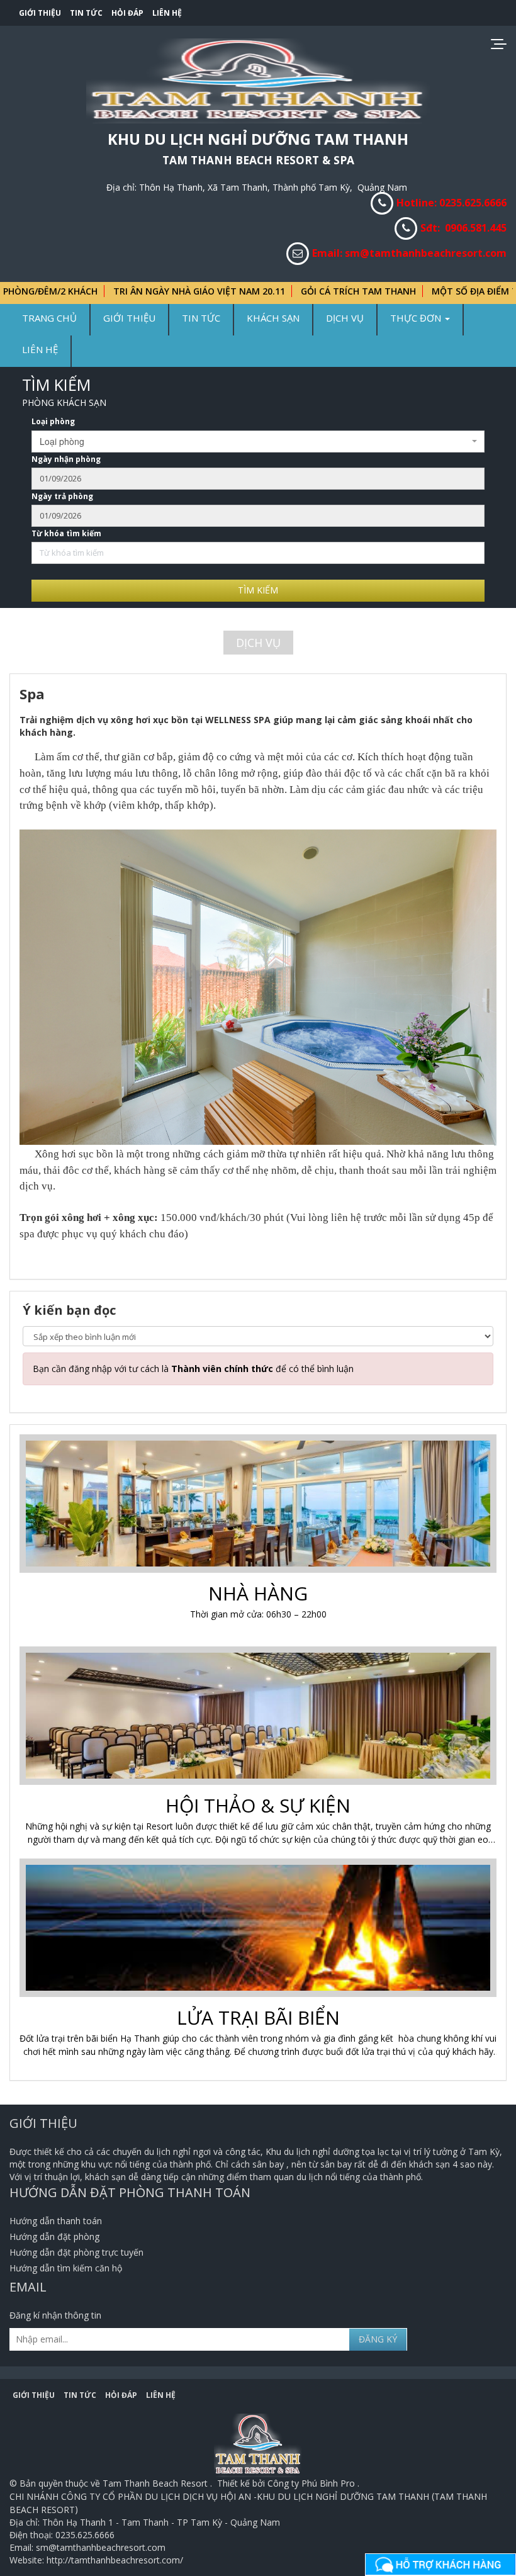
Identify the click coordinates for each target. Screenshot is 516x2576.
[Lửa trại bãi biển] (260, 1929)
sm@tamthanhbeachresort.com (426, 253)
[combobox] (258, 442)
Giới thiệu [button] (129, 318)
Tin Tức (86, 13)
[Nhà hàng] (260, 1505)
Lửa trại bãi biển (258, 2017)
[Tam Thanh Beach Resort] (258, 80)
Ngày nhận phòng (66, 459)
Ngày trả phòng (62, 496)
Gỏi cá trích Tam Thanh (303, 291)
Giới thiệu (40, 13)
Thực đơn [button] (417, 318)
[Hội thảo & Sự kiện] (260, 1717)
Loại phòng (53, 421)
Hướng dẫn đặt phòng (54, 2236)
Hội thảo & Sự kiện (258, 1805)
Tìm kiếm (258, 590)
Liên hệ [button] (40, 349)
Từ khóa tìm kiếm (66, 533)
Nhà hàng (258, 1593)
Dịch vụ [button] (345, 318)
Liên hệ (167, 13)
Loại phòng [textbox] (62, 441)
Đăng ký (378, 2339)
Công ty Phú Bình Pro (312, 2483)
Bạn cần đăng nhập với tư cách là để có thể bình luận (193, 1369)
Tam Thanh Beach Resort (156, 2483)
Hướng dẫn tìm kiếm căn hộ (66, 2268)
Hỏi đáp (127, 13)
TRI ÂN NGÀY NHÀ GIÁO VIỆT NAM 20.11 (144, 291)
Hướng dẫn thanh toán (56, 2221)
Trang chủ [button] (49, 318)
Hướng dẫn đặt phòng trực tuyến (76, 2252)
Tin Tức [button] (201, 318)
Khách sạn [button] (273, 318)
